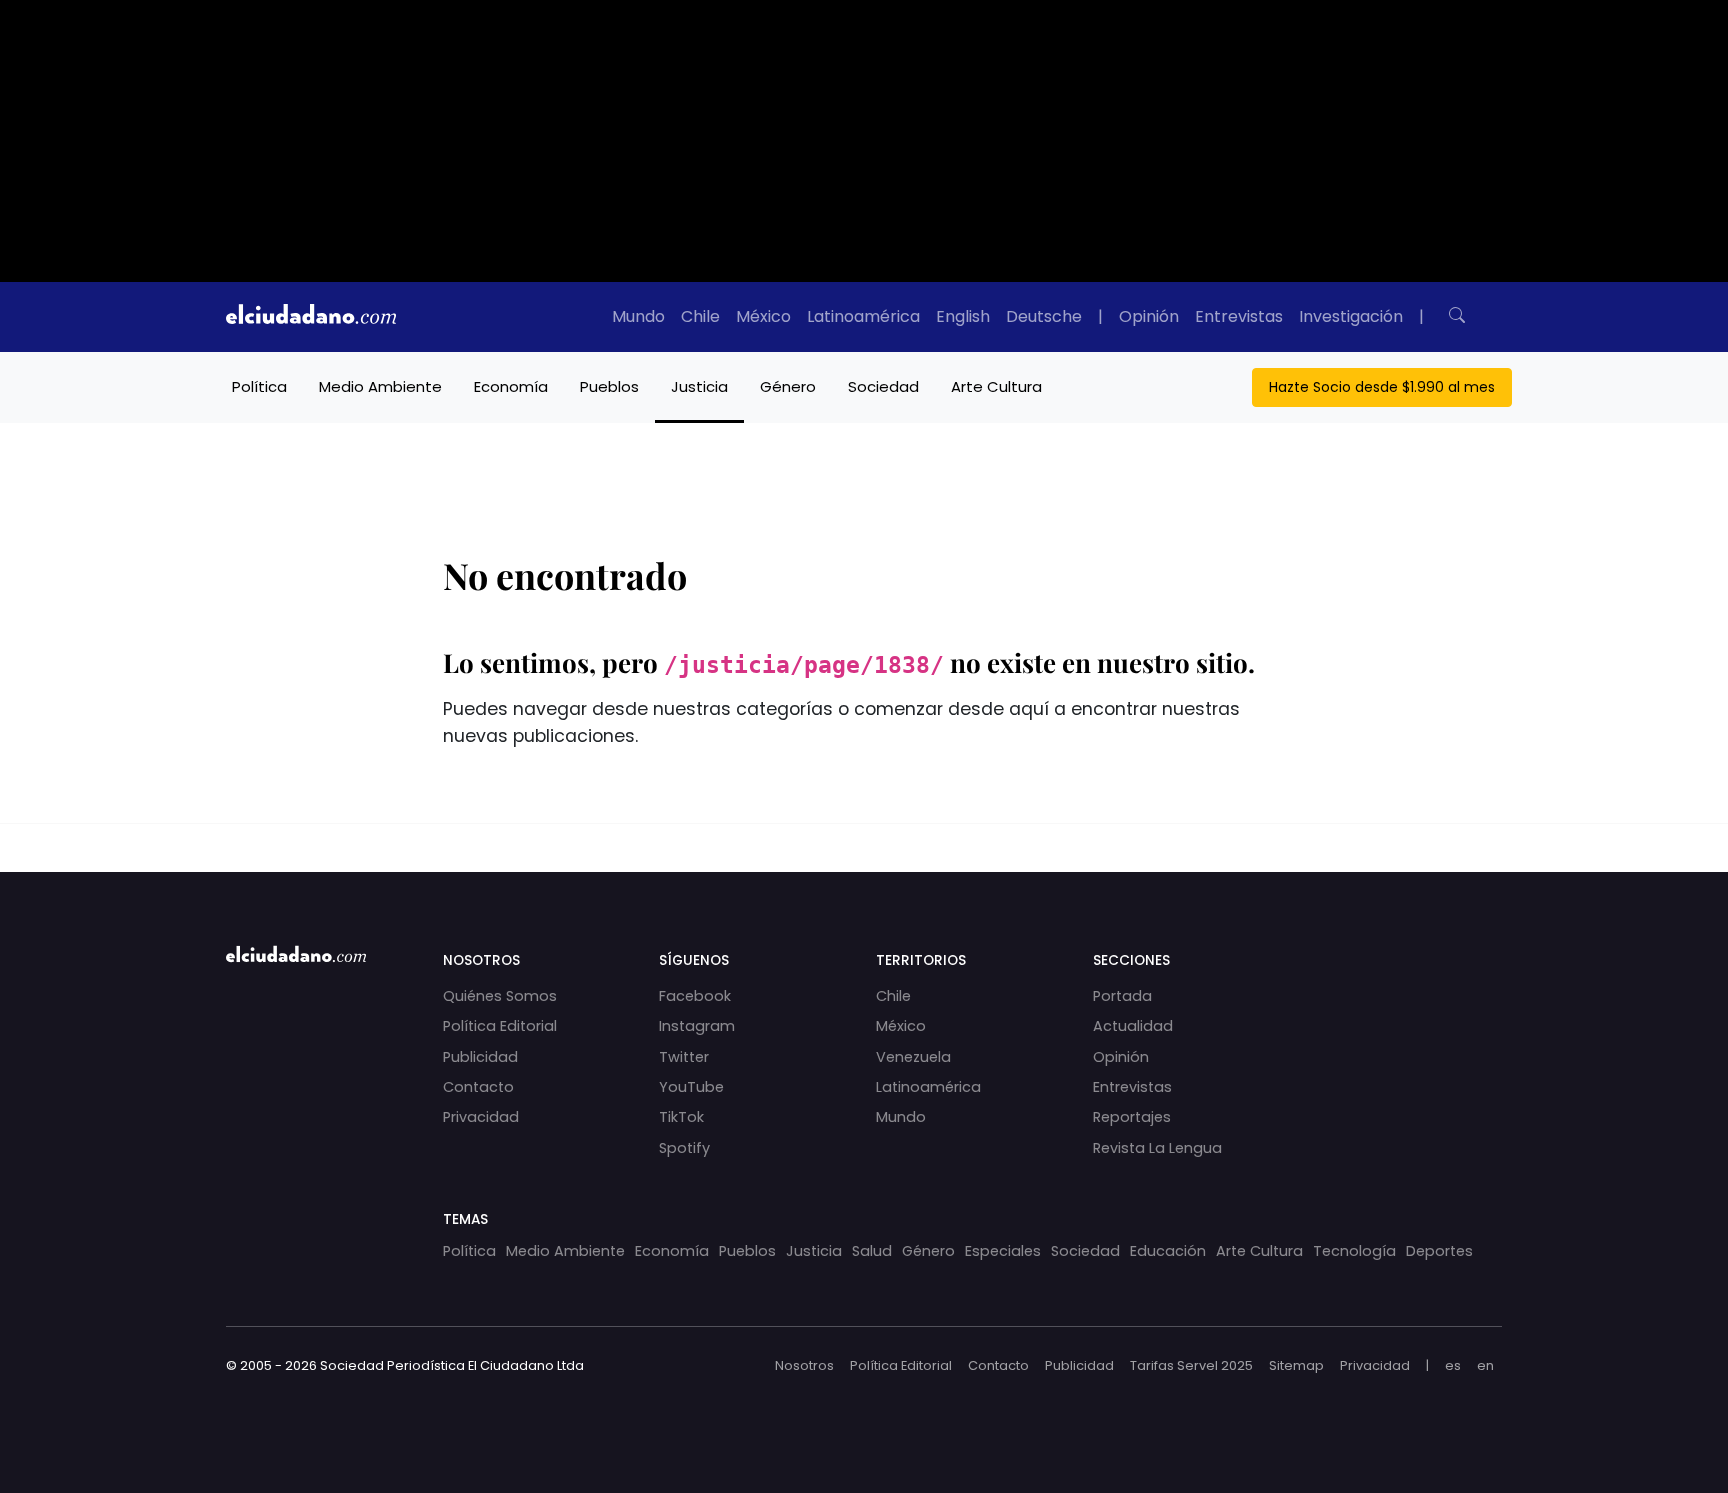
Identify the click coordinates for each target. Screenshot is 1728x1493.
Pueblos (609, 386)
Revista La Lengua (1157, 1148)
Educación (1168, 1251)
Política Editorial (500, 1026)
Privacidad (481, 1117)
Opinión (1149, 316)
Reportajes (1132, 1117)
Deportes (1439, 1251)
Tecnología (1354, 1251)
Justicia (699, 386)
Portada (1122, 996)
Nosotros (804, 1365)
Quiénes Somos (500, 996)
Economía (511, 386)
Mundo (638, 316)
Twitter (684, 1057)
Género (788, 386)
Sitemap (1296, 1365)
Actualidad (1133, 1026)
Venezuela (913, 1057)
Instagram (697, 1026)
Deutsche (1044, 316)
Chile (700, 316)
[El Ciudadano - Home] (311, 317)
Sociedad (883, 386)
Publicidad (480, 1057)
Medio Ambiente (380, 386)
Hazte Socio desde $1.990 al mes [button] (1382, 387)
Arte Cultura (996, 386)
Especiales (1003, 1251)
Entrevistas (1239, 316)
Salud (872, 1251)
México (763, 316)
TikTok (681, 1117)
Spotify (684, 1148)
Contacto (478, 1087)
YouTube (691, 1087)
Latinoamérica (863, 316)
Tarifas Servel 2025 (1191, 1365)
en (1485, 1365)
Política (259, 386)
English (963, 316)
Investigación (1351, 316)
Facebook (695, 996)
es (1453, 1365)
